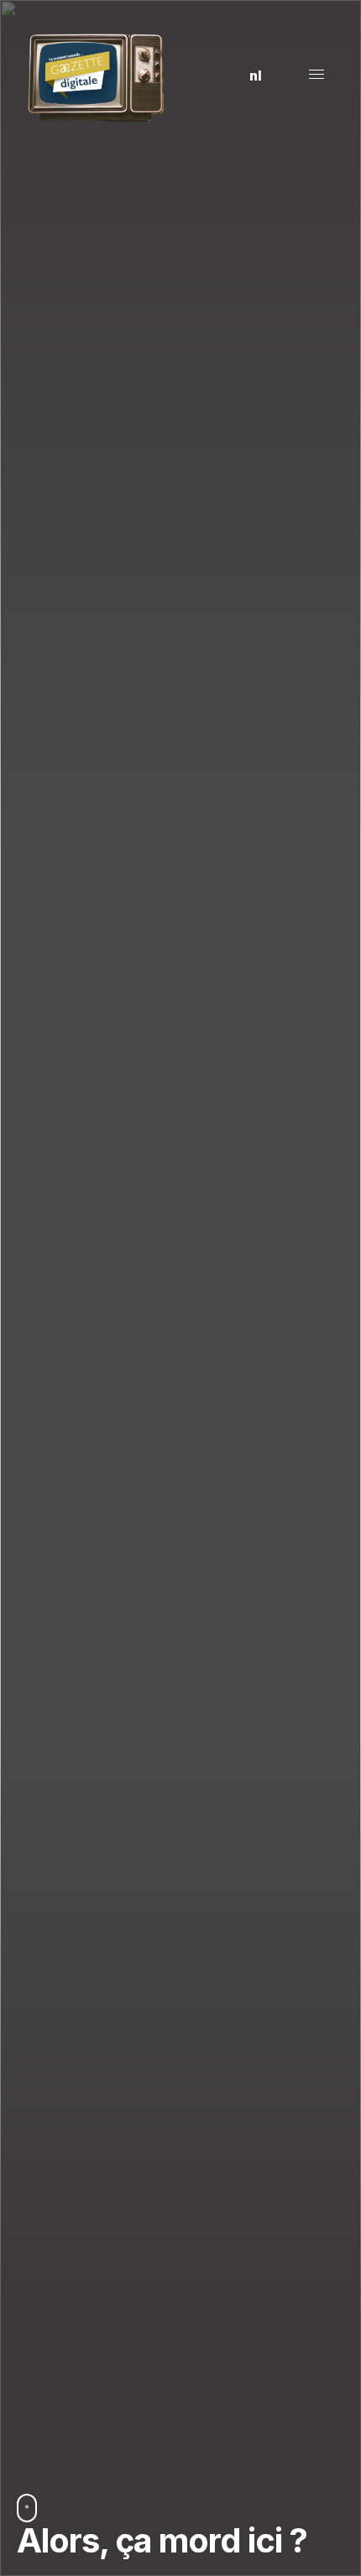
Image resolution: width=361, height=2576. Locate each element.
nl (256, 76)
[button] (216, 76)
